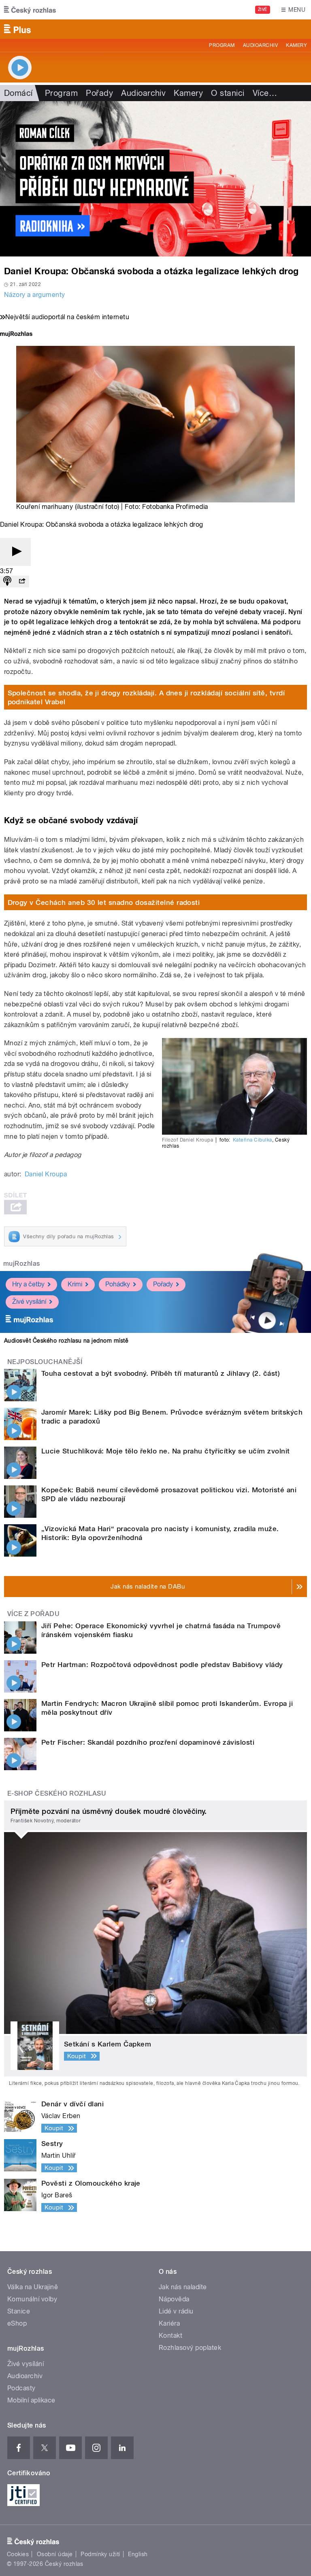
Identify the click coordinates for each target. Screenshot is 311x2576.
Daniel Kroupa (46, 1174)
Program (222, 45)
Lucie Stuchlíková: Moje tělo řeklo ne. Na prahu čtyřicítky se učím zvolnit (166, 1451)
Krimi (75, 1284)
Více (265, 93)
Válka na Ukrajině (33, 2287)
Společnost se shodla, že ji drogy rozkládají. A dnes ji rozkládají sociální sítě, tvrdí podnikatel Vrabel (146, 697)
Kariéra (169, 2323)
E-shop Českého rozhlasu (57, 1793)
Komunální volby (32, 2299)
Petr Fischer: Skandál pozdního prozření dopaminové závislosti (148, 1742)
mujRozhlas (22, 1264)
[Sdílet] (22, 582)
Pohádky (118, 1284)
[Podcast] (7, 582)
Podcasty (21, 2388)
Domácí (18, 93)
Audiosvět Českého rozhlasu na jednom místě (66, 1341)
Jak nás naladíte (183, 2287)
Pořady (99, 93)
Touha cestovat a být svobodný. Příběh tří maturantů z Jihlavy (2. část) (161, 1373)
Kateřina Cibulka (252, 1140)
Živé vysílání (29, 1302)
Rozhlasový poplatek (190, 2348)
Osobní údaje (55, 2554)
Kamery (296, 45)
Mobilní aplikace (31, 2400)
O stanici (228, 93)
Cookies (18, 2554)
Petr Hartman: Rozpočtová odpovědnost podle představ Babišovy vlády (162, 1665)
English (138, 2554)
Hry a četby (28, 1284)
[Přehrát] (15, 552)
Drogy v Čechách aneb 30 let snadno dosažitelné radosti (104, 902)
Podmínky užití (100, 2554)
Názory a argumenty (35, 295)
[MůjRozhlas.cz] (16, 335)
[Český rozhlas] (30, 10)
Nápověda (174, 2299)
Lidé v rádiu (176, 2311)
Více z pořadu (33, 1614)
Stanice (19, 2311)
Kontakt (170, 2336)
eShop (17, 2323)
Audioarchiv (260, 45)
